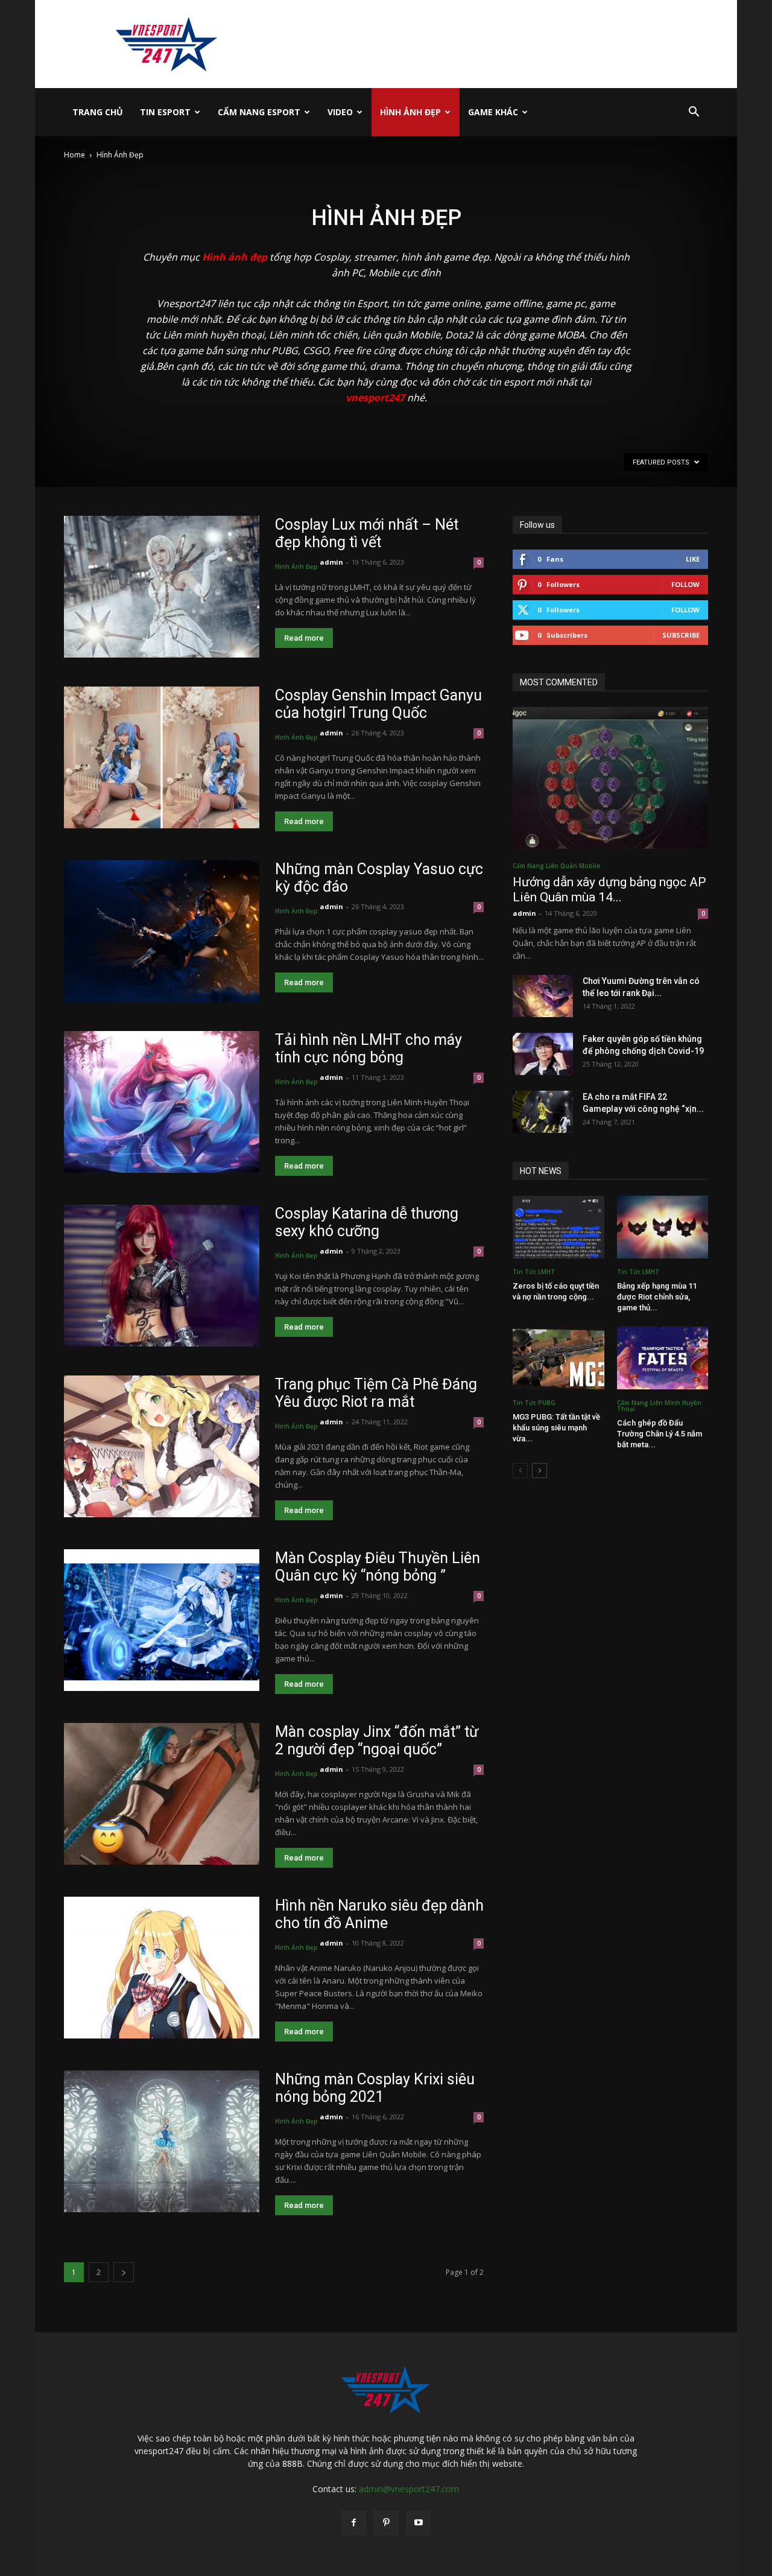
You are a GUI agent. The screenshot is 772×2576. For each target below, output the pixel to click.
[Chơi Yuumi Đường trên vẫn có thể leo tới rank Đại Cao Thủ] (543, 996)
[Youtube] (419, 2523)
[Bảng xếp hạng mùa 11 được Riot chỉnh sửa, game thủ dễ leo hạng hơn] (663, 1227)
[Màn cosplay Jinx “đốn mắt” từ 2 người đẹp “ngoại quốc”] (162, 1794)
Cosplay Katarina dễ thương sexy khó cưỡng (367, 1222)
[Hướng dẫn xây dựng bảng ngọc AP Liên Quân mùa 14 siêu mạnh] (610, 778)
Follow (685, 584)
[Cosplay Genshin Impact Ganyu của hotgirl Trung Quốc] (162, 757)
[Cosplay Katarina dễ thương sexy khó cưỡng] (162, 1276)
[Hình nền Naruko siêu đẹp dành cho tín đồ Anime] (162, 1968)
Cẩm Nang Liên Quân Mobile (556, 866)
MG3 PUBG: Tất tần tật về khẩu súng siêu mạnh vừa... (556, 1428)
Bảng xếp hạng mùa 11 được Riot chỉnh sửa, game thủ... (657, 1297)
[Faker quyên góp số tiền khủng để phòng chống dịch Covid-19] (543, 1054)
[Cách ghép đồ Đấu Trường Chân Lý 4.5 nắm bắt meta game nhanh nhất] (663, 1358)
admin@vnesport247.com (409, 2489)
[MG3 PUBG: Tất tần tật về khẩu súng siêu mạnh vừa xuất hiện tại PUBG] (558, 1358)
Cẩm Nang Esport (259, 112)
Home (74, 155)
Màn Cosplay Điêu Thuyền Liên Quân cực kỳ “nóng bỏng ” (378, 1567)
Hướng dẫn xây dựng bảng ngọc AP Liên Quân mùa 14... (609, 890)
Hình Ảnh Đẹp (410, 112)
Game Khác (493, 112)
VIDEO (340, 112)
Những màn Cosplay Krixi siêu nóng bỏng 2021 (375, 2088)
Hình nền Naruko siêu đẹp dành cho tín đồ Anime (379, 1914)
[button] (694, 113)
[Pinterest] (386, 2523)
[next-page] (124, 2272)
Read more (304, 638)
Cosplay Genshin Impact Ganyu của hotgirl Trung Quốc (378, 704)
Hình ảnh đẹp (235, 257)
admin (331, 562)
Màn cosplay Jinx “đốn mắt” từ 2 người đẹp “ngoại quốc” (377, 1740)
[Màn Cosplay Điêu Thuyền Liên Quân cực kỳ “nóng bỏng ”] (162, 1620)
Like (693, 559)
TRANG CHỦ (98, 112)
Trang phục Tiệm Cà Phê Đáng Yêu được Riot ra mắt (376, 1393)
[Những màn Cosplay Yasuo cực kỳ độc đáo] (162, 931)
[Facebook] (353, 2523)
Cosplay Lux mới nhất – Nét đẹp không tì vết (367, 533)
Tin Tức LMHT (534, 1272)
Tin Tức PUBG (534, 1403)
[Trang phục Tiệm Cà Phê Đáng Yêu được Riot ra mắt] (162, 1446)
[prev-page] (520, 1470)
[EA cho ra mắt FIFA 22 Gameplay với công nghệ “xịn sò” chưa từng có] (543, 1112)
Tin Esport (165, 112)
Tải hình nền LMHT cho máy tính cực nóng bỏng (369, 1048)
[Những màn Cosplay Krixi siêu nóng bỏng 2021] (162, 2141)
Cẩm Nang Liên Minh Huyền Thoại (659, 1406)
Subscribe (681, 635)
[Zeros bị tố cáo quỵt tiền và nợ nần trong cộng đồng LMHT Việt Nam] (558, 1227)
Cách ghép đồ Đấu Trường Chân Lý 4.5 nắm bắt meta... (660, 1434)
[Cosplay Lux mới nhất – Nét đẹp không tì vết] (162, 587)
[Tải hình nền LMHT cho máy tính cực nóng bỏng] (162, 1102)
